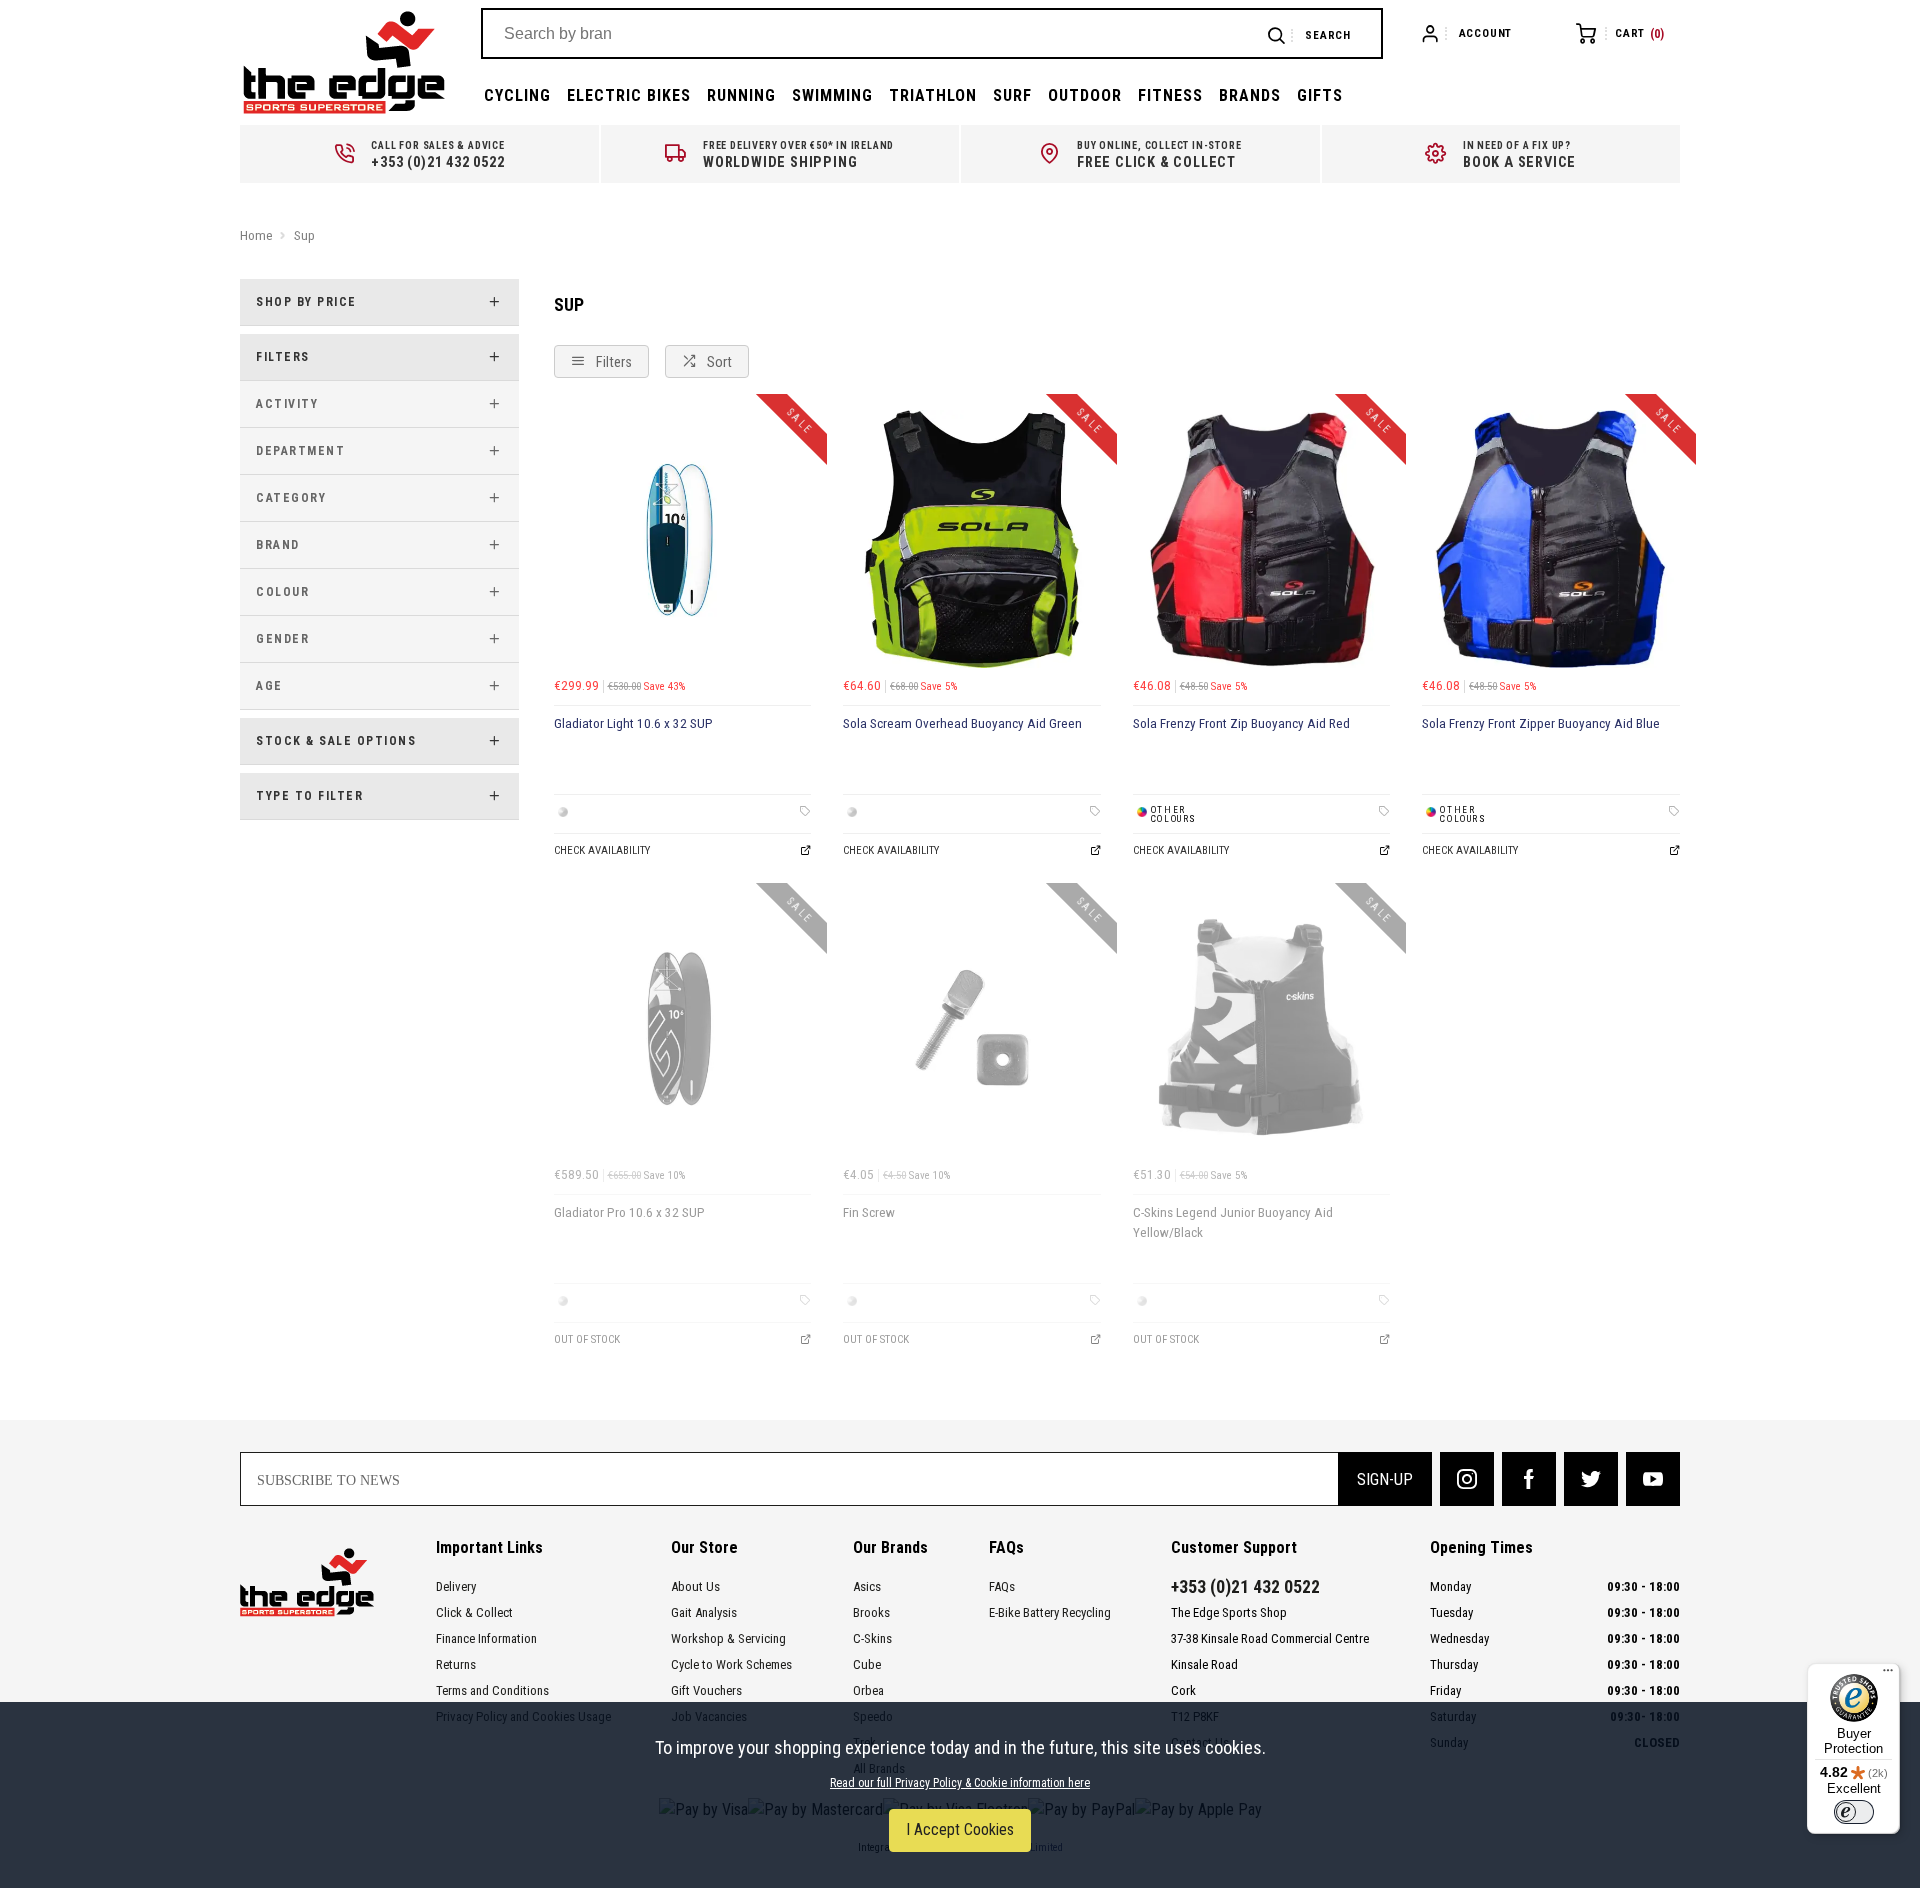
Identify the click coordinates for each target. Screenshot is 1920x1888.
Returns (456, 1664)
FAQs (1002, 1586)
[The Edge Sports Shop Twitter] (1591, 1479)
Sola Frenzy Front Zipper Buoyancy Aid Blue (1541, 723)
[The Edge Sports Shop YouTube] (1653, 1479)
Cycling (517, 95)
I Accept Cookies (960, 1829)
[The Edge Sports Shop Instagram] (1467, 1479)
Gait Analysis (704, 1612)
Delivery (456, 1586)
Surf (1012, 95)
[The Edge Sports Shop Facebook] (1529, 1479)
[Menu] (1888, 1675)
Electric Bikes (629, 95)
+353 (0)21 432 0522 (1245, 1587)
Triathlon (933, 95)
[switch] (1854, 1812)
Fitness (1170, 95)
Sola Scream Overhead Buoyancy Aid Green (962, 723)
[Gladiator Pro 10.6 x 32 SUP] (683, 1028)
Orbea (868, 1690)
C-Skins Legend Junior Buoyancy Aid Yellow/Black (1233, 1223)
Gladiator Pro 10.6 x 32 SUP (629, 1212)
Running (741, 95)
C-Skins (872, 1638)
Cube (867, 1664)
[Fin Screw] (972, 1028)
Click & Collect (474, 1612)
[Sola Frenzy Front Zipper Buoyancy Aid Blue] (1551, 539)
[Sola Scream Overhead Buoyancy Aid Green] (972, 539)
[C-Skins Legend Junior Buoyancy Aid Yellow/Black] (1262, 1028)
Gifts (1320, 95)
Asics (867, 1586)
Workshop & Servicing (728, 1638)
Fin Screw (869, 1212)
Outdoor (1085, 95)
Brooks (871, 1612)
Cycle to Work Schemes (731, 1664)
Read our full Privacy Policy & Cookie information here (960, 1783)
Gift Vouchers (706, 1690)
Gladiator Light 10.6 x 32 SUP (633, 723)
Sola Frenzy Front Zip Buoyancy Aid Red (1241, 723)
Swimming (832, 95)
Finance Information (486, 1638)
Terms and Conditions (492, 1690)
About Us (695, 1586)
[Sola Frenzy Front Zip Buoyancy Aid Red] (1262, 539)
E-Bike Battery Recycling (1050, 1612)
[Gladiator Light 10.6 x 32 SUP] (683, 539)
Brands (1250, 95)
